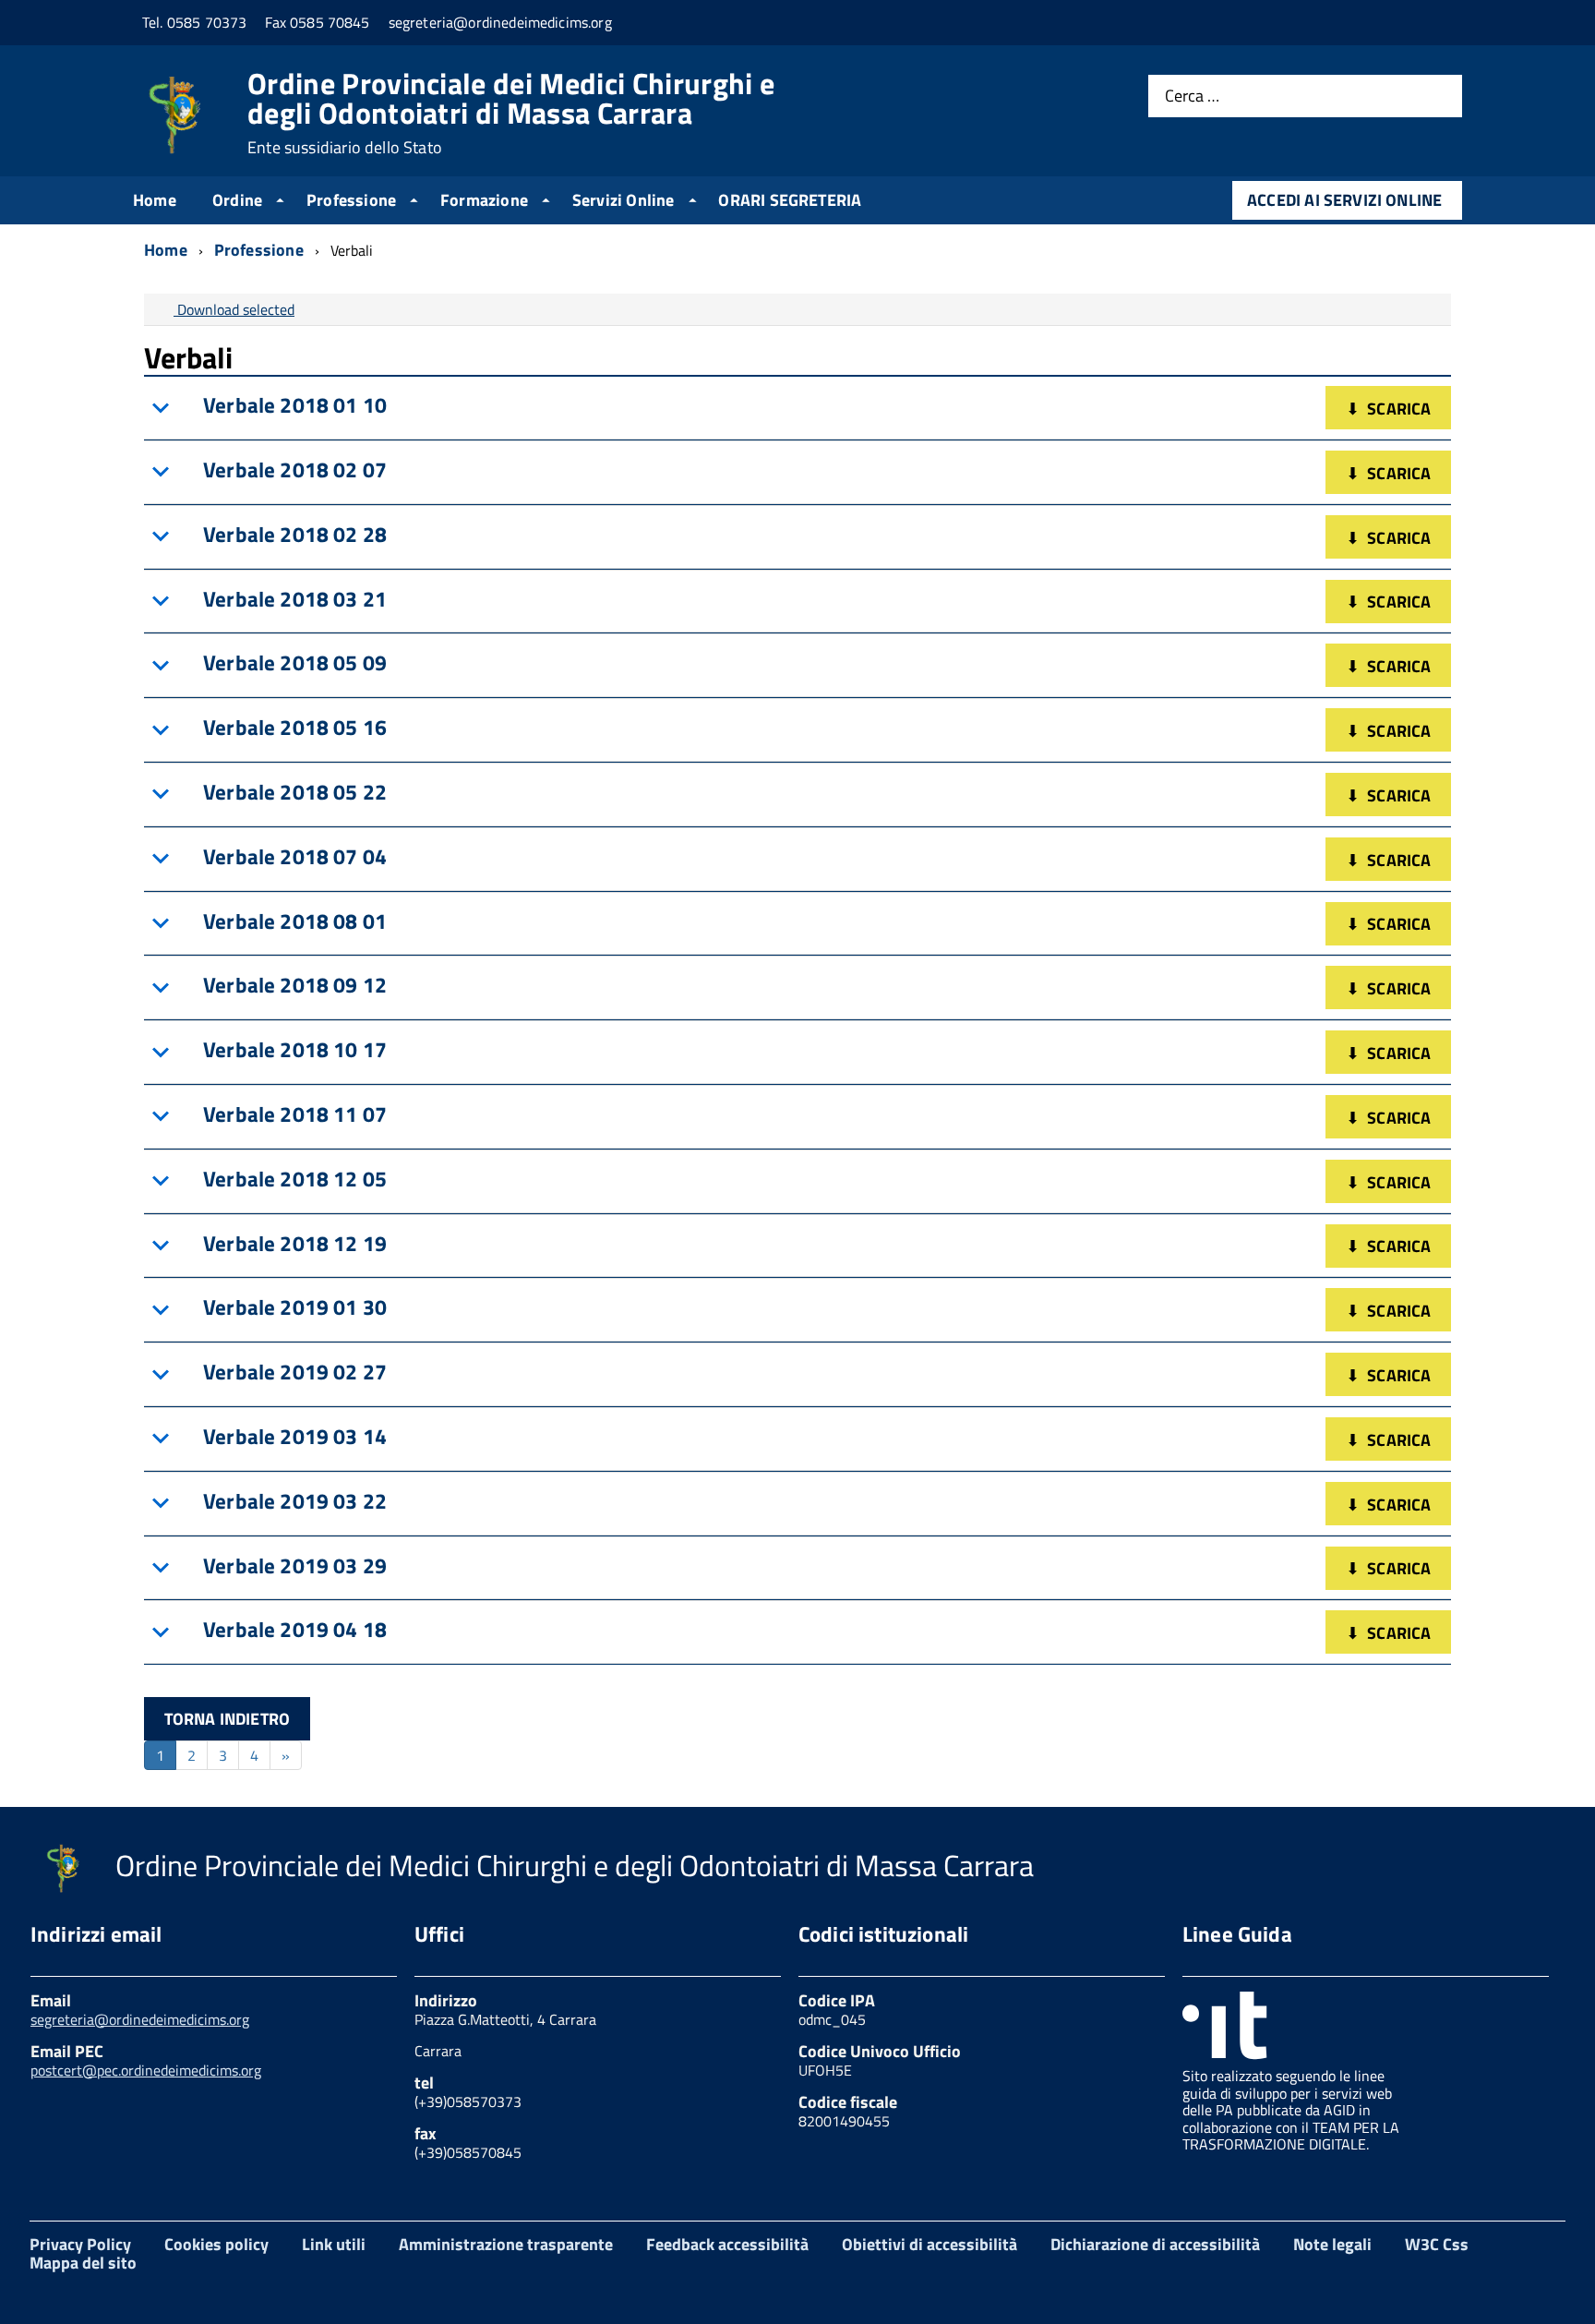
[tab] (797, 408)
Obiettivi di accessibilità (929, 2244)
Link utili (334, 2244)
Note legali (1332, 2244)
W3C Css (1437, 2244)
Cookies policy (216, 2244)
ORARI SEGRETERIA (790, 200)
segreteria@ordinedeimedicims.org (140, 2019)
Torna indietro (228, 1719)
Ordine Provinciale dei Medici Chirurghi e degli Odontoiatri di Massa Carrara (511, 113)
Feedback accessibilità (727, 2244)
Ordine (237, 200)
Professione (351, 200)
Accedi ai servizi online (1344, 200)
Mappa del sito (83, 2263)
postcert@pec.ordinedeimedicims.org (146, 2070)
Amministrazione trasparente (506, 2244)
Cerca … (1192, 96)
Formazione (484, 200)
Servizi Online (624, 200)
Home (155, 200)
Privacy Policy (80, 2244)
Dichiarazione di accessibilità (1155, 2244)
